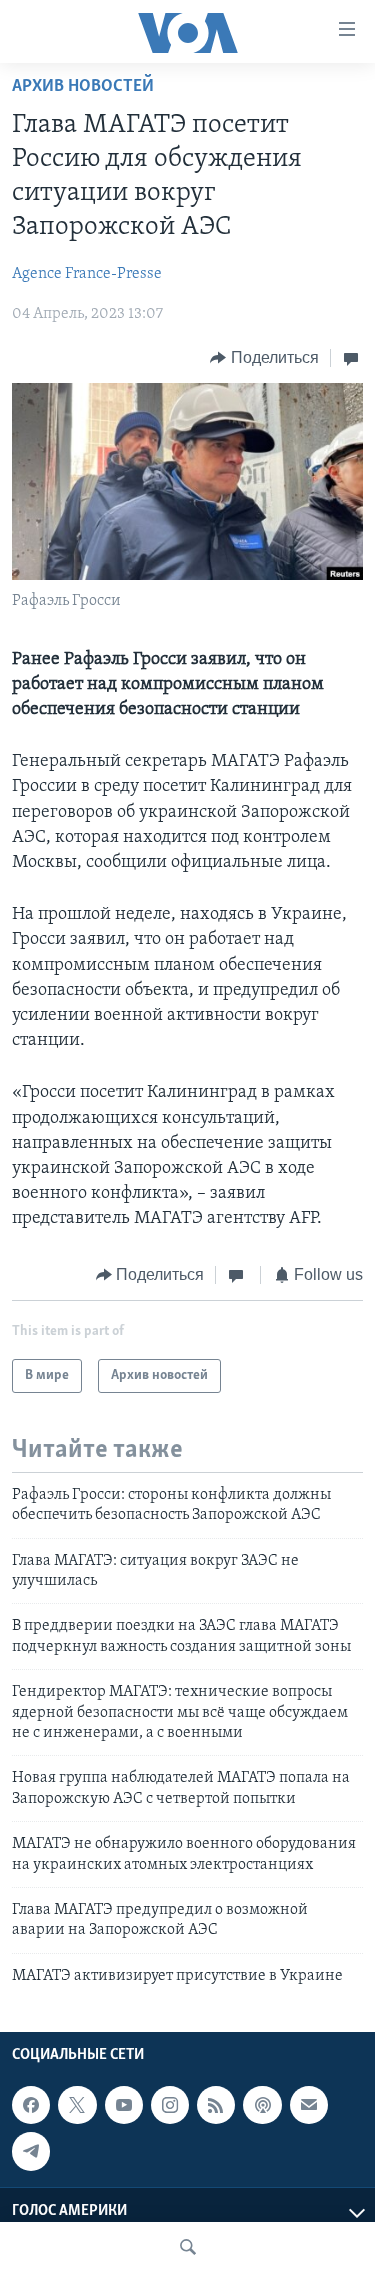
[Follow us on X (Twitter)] (77, 2105)
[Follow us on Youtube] (124, 2105)
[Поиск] (188, 2247)
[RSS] (216, 2105)
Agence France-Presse (87, 274)
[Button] (264, 358)
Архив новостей (83, 87)
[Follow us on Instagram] (170, 2105)
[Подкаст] (262, 2105)
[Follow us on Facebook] (31, 2105)
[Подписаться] (309, 2105)
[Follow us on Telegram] (31, 2151)
